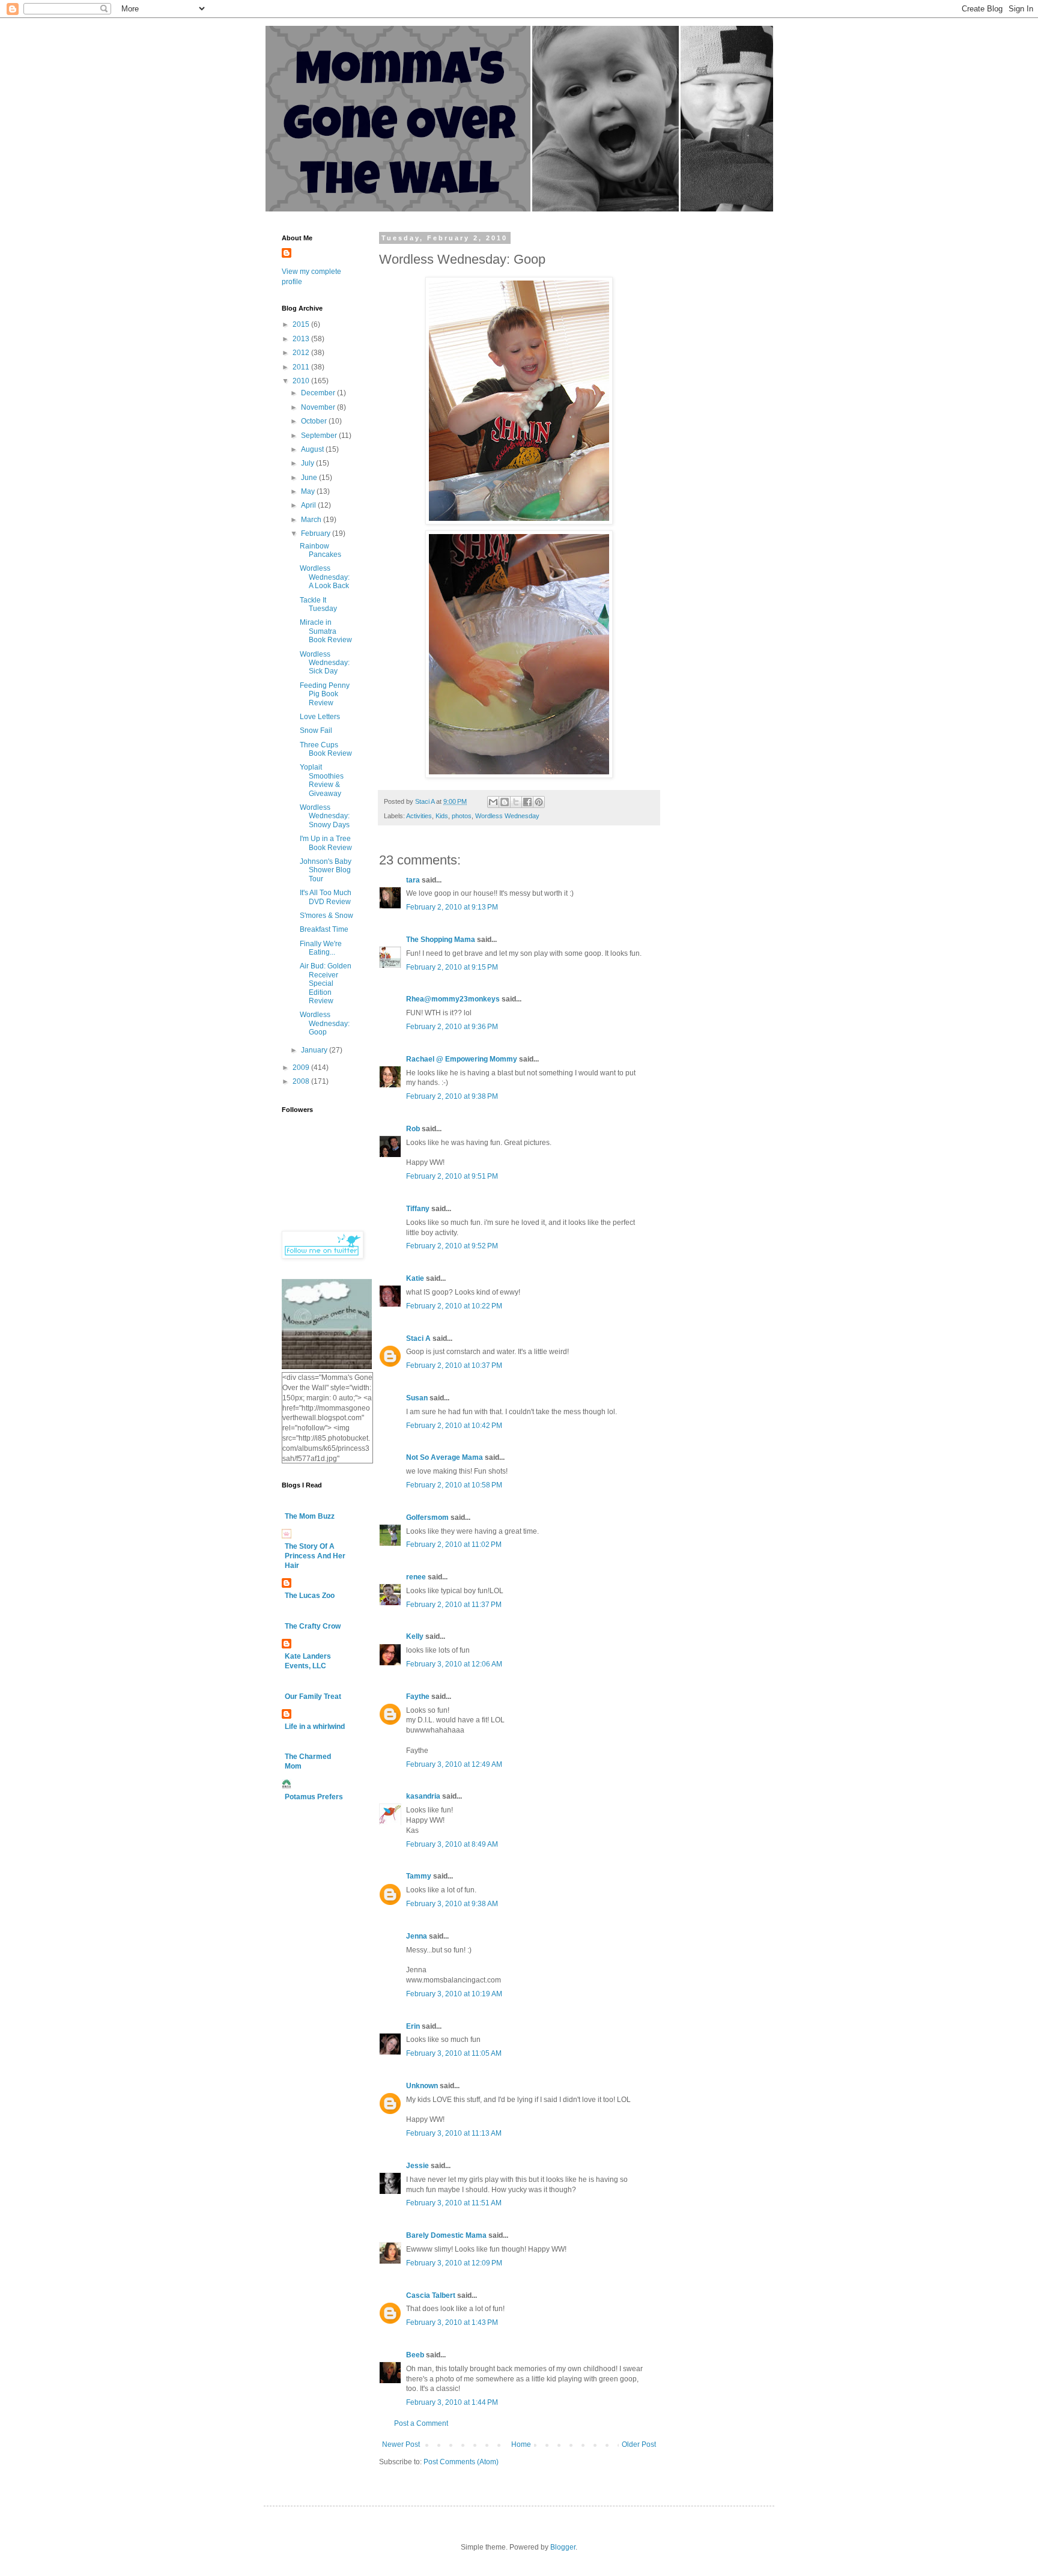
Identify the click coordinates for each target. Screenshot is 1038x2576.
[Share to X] (516, 802)
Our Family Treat (313, 1697)
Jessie (417, 2166)
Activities (419, 816)
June (310, 478)
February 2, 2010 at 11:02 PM (454, 1545)
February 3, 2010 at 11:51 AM (454, 2203)
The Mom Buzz (310, 1516)
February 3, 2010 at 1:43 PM (452, 2322)
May (309, 491)
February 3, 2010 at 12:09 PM (454, 2263)
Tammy (419, 1876)
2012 (302, 353)
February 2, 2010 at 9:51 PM (452, 1176)
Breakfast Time (324, 929)
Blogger (563, 2547)
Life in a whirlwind (315, 1727)
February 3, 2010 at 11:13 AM (454, 2133)
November (319, 407)
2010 (302, 381)
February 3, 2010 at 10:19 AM (454, 1994)
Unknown (422, 2086)
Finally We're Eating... (321, 948)
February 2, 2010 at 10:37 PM (454, 1365)
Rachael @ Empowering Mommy (462, 1059)
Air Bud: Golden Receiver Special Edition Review (326, 983)
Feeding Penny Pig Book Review (325, 694)
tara (413, 880)
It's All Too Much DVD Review (326, 897)
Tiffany (418, 1209)
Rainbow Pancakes (320, 550)
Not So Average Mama (445, 1457)
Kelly (415, 1636)
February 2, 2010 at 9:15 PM (452, 967)
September (320, 436)
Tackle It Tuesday (318, 604)
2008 (302, 1081)
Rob (413, 1129)
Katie (415, 1278)
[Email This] (493, 802)
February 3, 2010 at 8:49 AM (452, 1844)
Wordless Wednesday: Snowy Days (325, 816)
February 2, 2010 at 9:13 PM (452, 907)
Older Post (639, 2444)
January (315, 1050)
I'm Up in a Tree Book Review (326, 843)
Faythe (418, 1697)
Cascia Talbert (431, 2295)
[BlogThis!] (505, 802)
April (309, 505)
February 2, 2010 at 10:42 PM (454, 1426)
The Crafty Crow (313, 1626)
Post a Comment (421, 2423)
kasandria (423, 1796)
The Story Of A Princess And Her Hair (315, 1556)
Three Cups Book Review (326, 749)
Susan (417, 1398)
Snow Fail (316, 731)
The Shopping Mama (441, 940)
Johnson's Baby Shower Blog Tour (326, 870)
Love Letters (320, 717)
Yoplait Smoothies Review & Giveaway (322, 780)
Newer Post (401, 2444)
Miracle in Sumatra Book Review (326, 631)
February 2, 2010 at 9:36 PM (452, 1027)
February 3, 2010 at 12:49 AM (454, 1764)
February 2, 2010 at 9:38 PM (452, 1096)
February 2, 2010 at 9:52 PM (452, 1246)
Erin (413, 2026)
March (312, 520)
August (313, 449)
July (308, 463)
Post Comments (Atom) (461, 2462)
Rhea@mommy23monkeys (453, 999)
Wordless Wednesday (507, 816)
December (319, 393)
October (315, 421)
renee (416, 1577)
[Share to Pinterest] (539, 802)
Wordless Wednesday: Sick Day (325, 663)
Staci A (418, 1338)
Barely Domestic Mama (446, 2235)
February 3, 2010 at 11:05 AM (454, 2053)
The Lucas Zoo (310, 1596)
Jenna (417, 1936)
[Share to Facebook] (527, 802)
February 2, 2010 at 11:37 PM (454, 1605)
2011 (302, 367)
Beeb (415, 2355)
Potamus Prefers (314, 1797)
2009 (302, 1068)
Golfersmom (427, 1517)
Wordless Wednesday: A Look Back (325, 577)
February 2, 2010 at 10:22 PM (454, 1306)
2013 (302, 339)
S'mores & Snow (326, 916)
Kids (442, 816)
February (317, 533)
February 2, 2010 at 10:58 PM (454, 1485)
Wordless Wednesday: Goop (325, 1023)
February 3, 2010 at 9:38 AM (452, 1904)
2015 (302, 324)
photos (462, 816)
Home (521, 2444)
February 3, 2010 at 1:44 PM (452, 2402)
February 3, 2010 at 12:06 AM (454, 1664)
